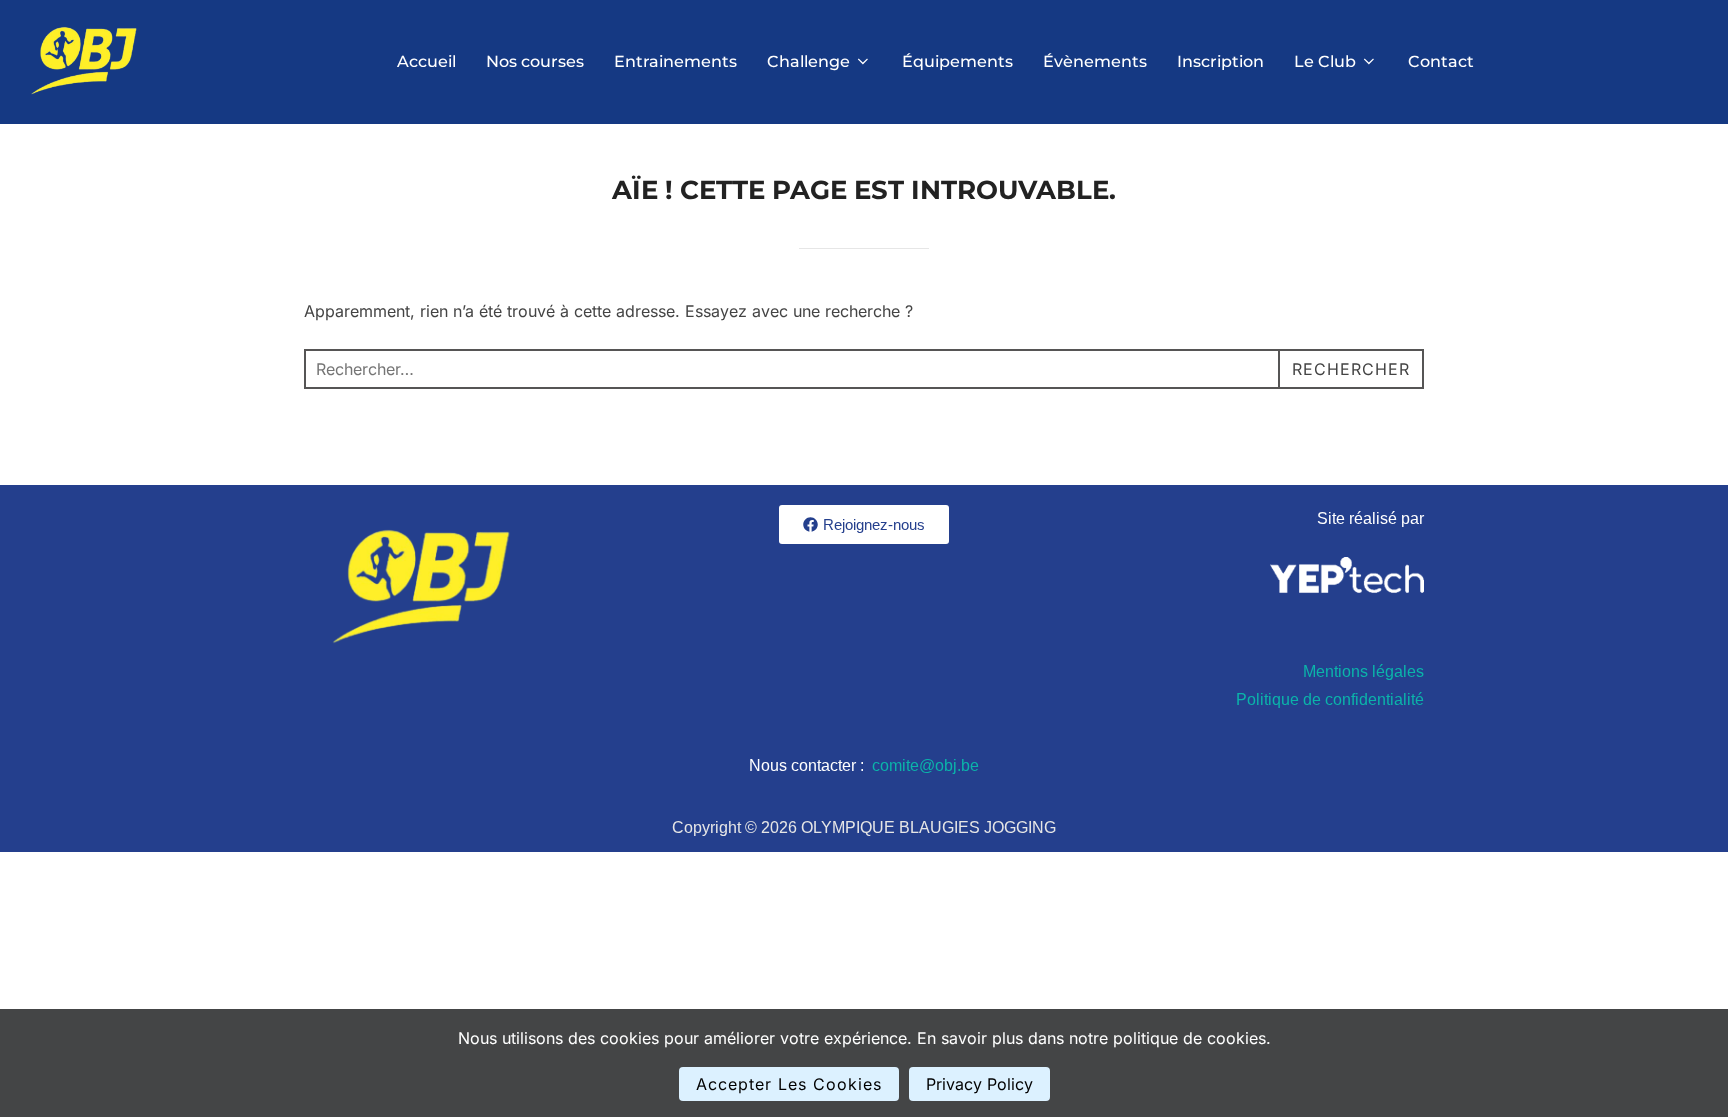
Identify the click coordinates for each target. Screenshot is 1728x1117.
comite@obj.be (925, 765)
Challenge (808, 61)
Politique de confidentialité (1330, 699)
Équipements (957, 61)
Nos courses (535, 61)
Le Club (1325, 61)
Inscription (1220, 61)
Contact (1441, 61)
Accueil (426, 61)
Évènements (1095, 61)
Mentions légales (1363, 671)
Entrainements (675, 61)
